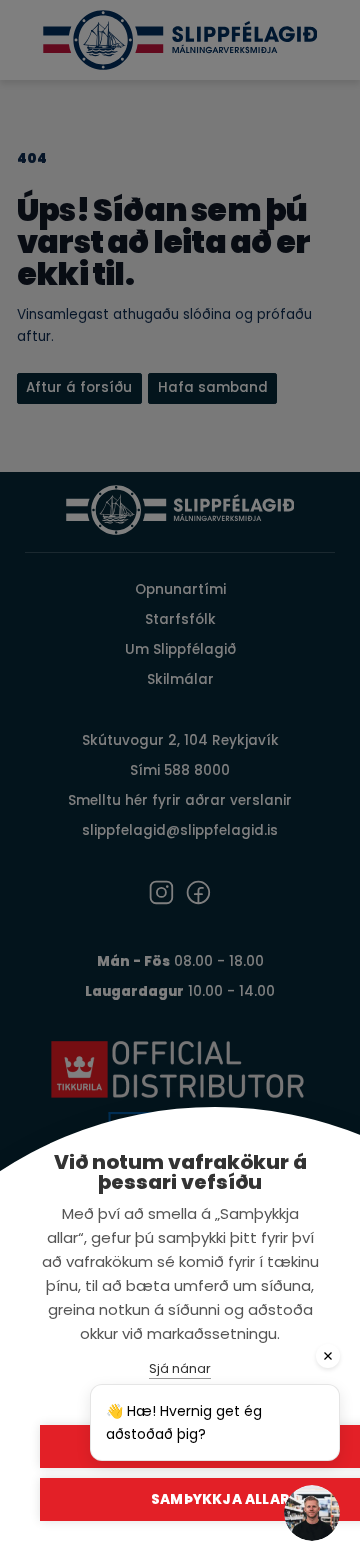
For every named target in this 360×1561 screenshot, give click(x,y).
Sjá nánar (180, 1368)
